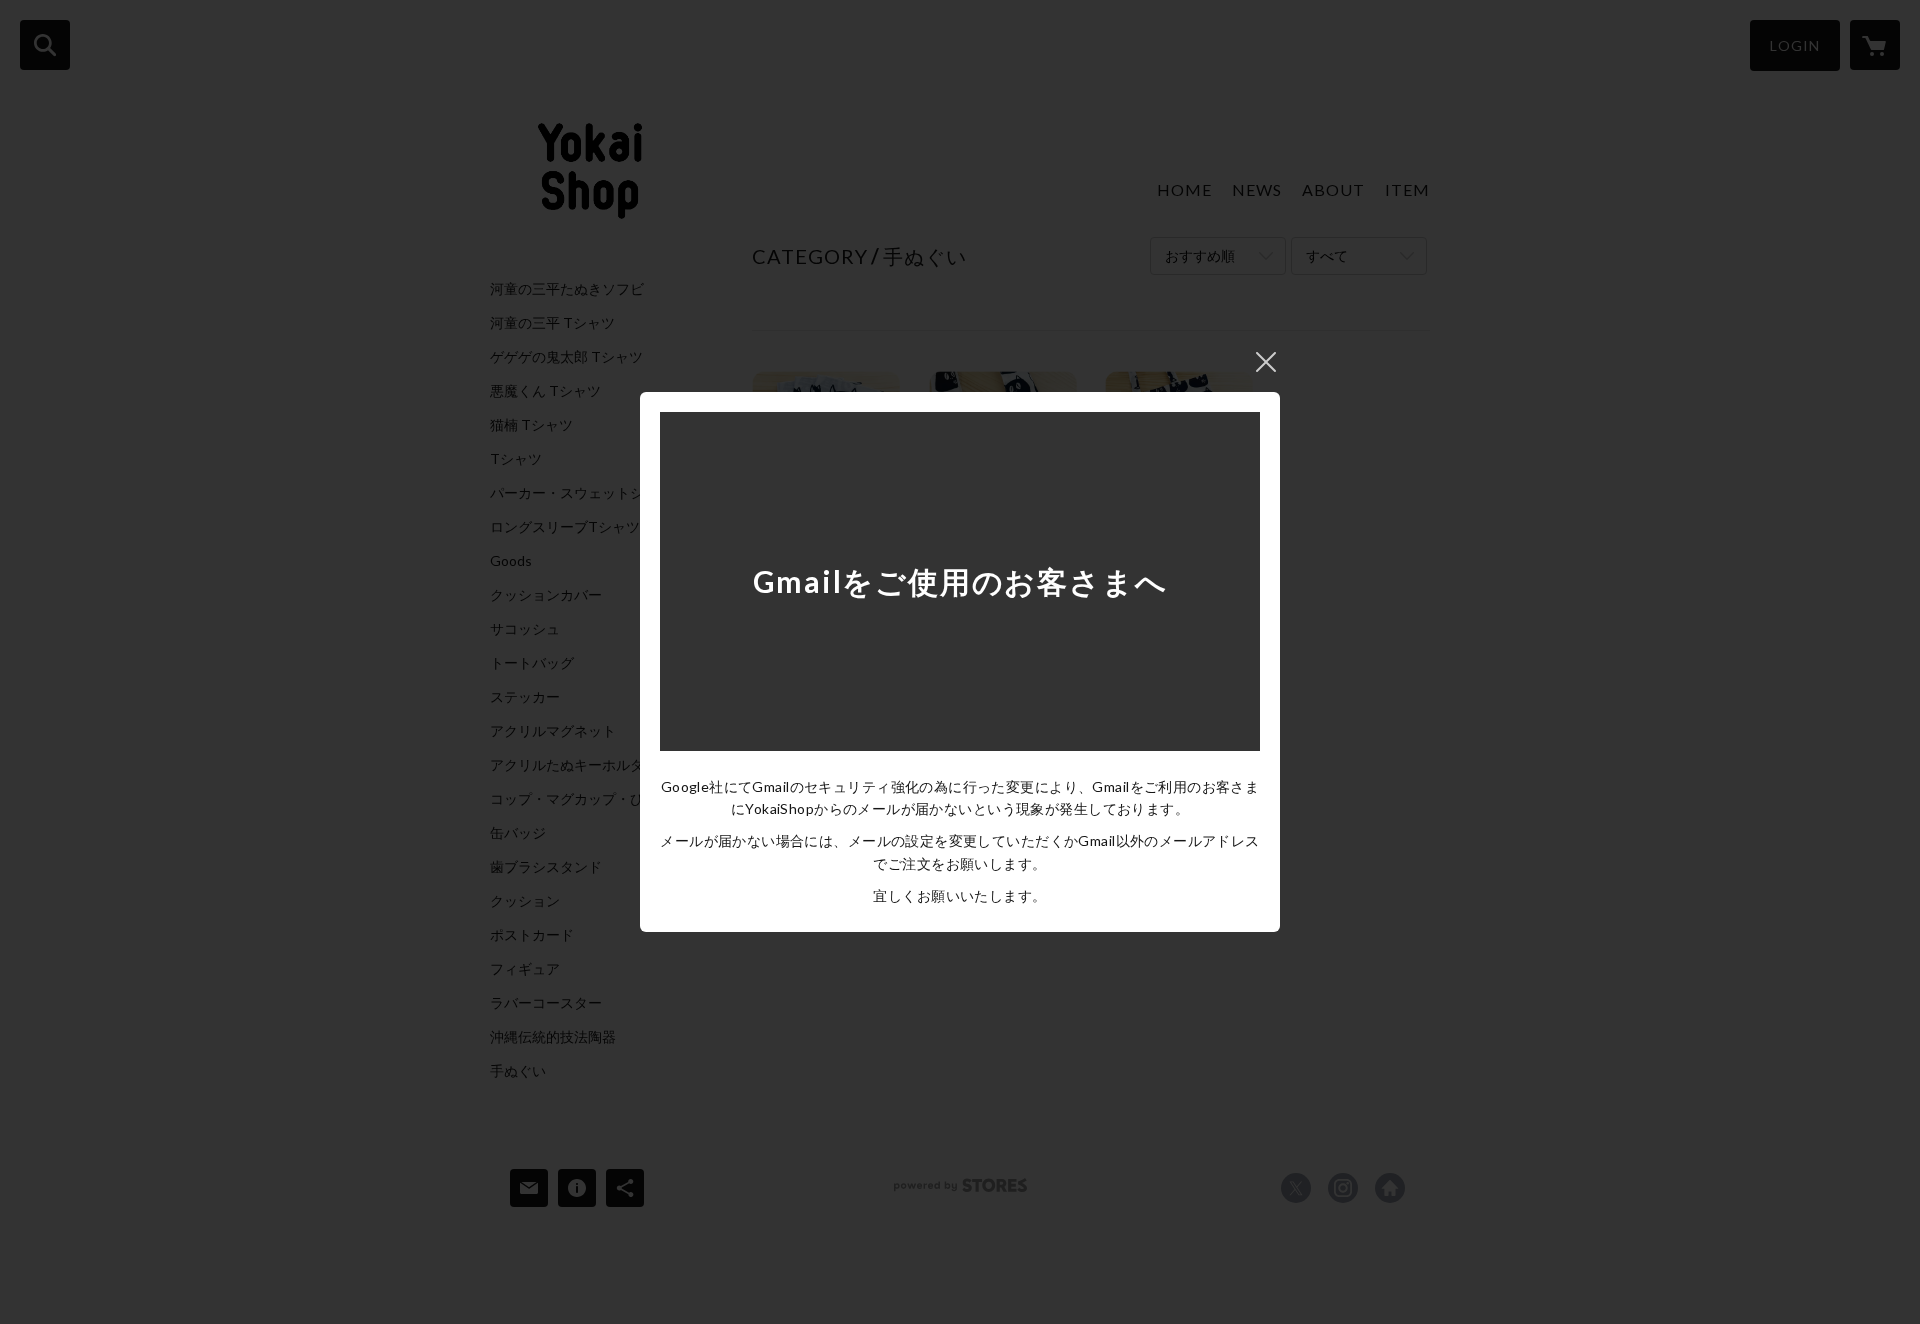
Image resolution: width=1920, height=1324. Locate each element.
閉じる (1266, 362)
